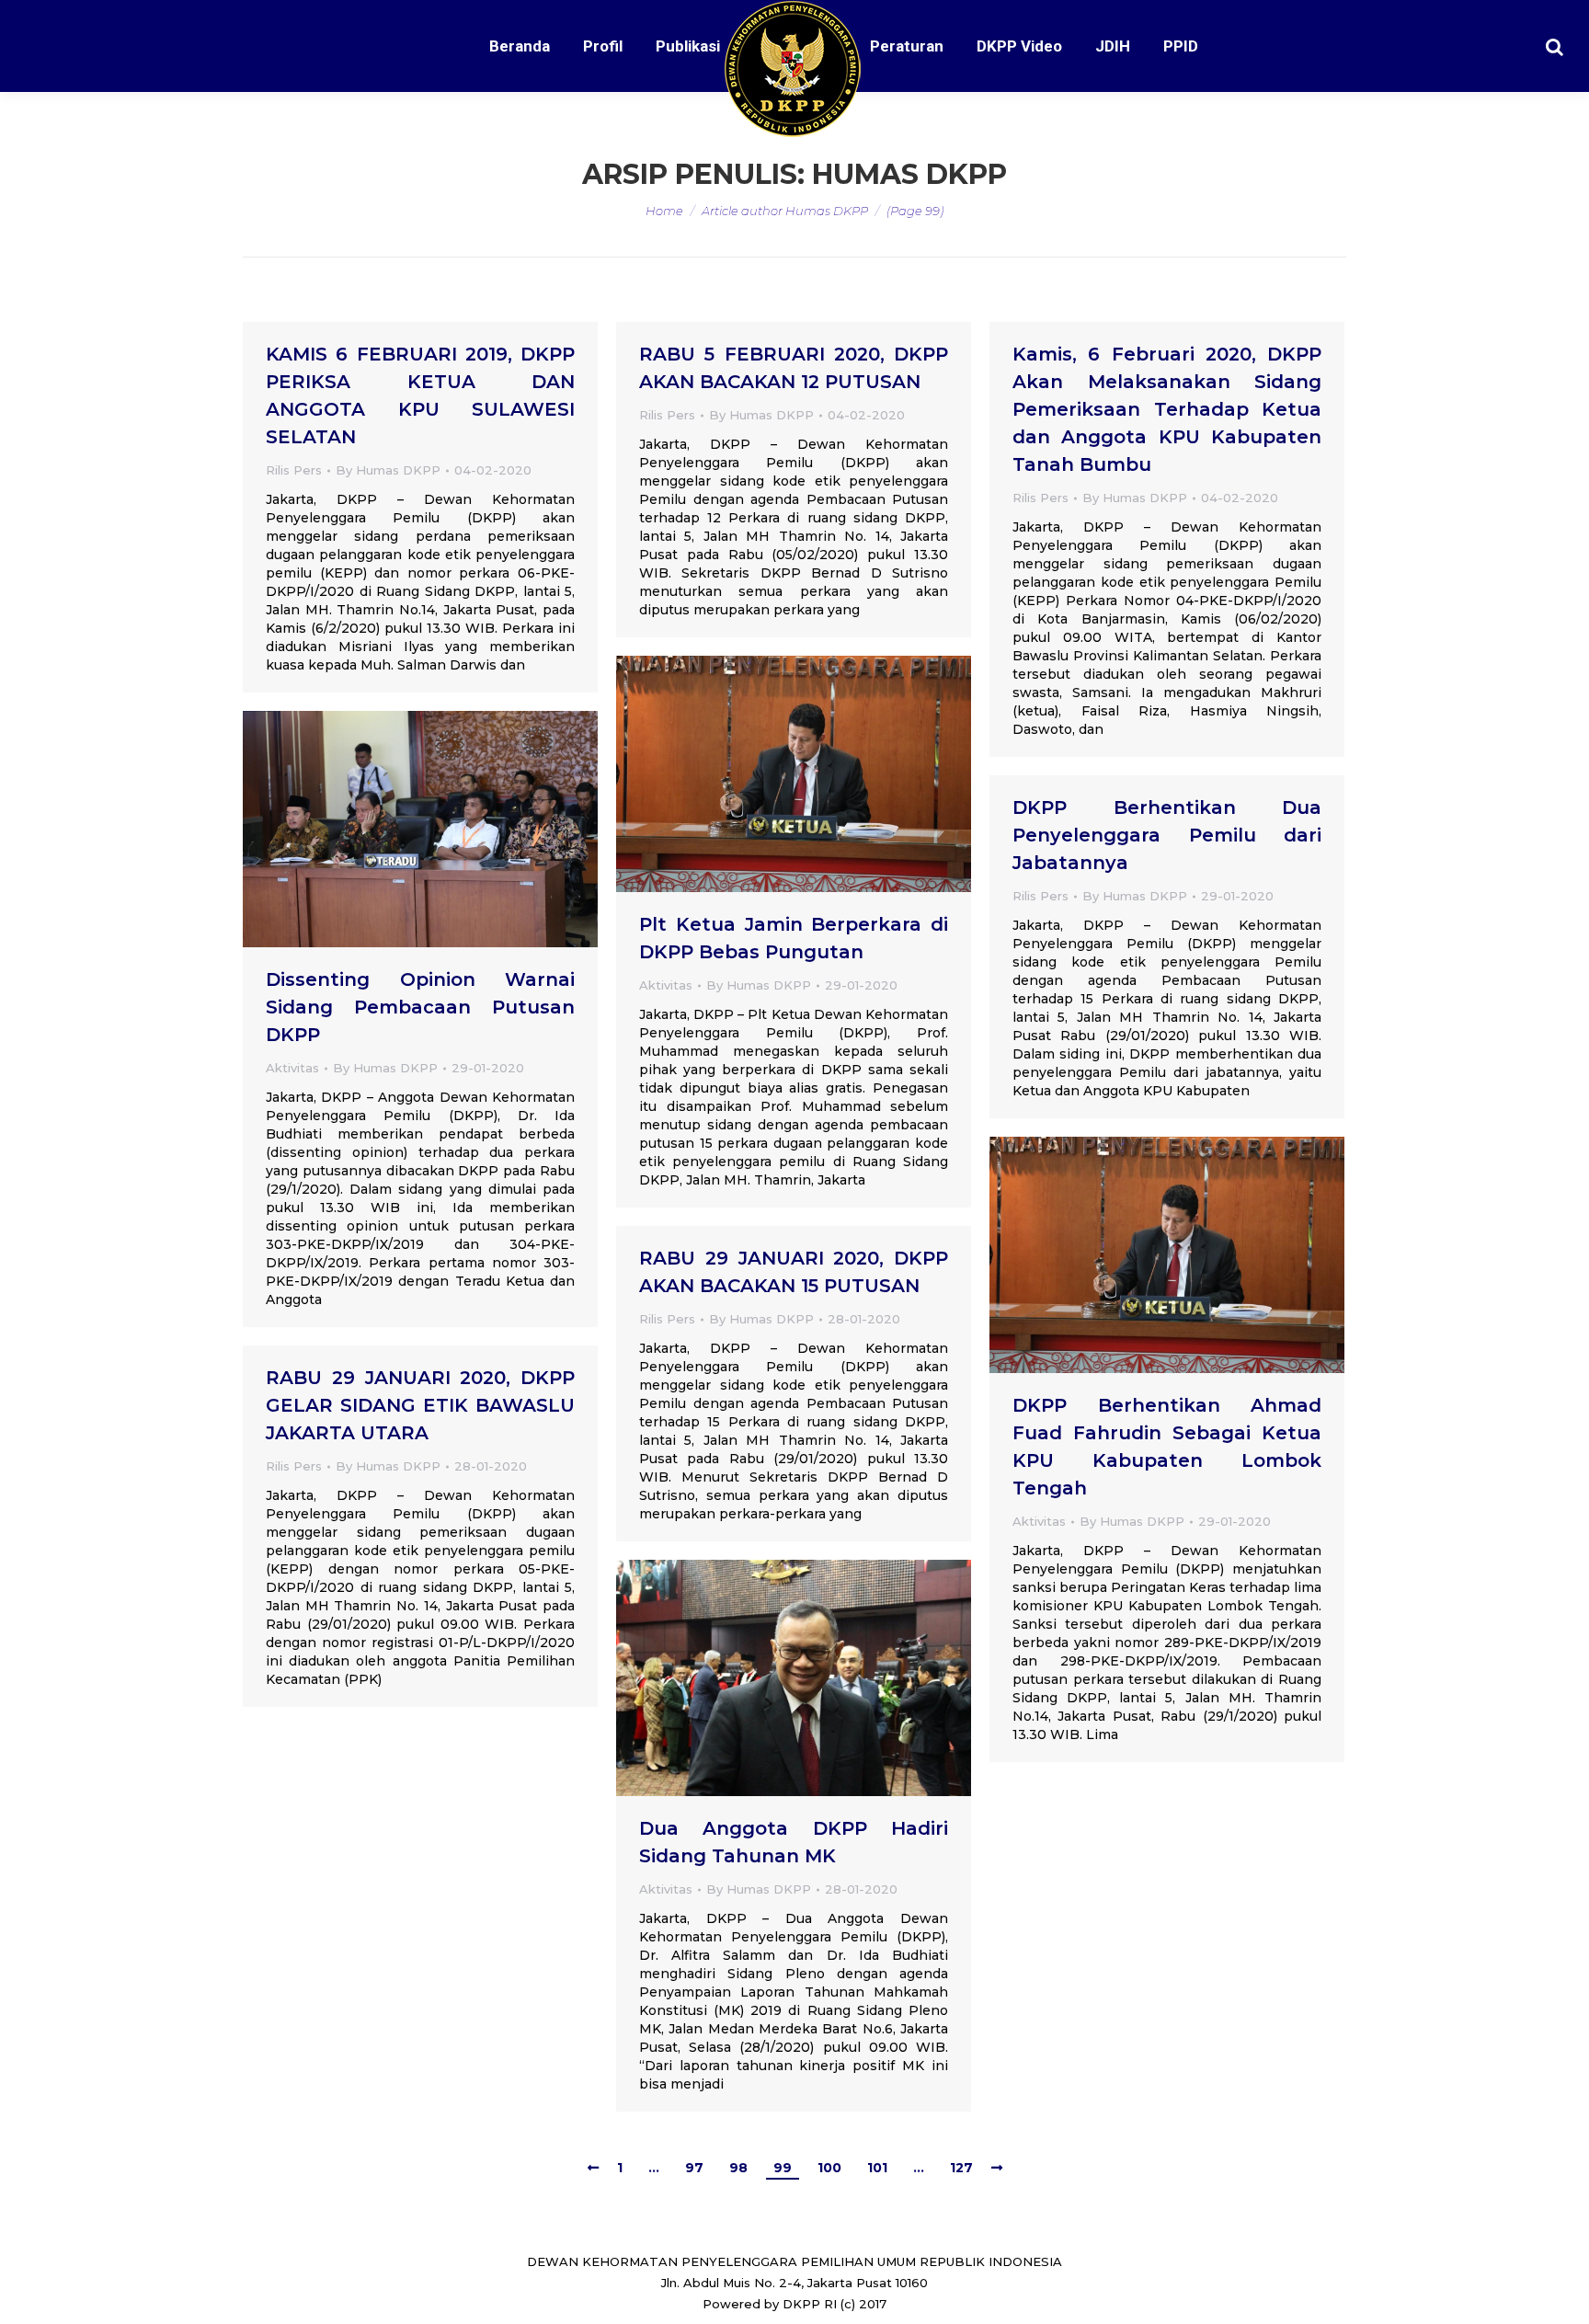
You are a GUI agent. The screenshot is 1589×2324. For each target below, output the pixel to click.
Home (664, 211)
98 (738, 2168)
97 (694, 2168)
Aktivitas (666, 985)
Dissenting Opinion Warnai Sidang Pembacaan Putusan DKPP (420, 1007)
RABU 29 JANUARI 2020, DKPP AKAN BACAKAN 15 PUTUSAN (794, 1272)
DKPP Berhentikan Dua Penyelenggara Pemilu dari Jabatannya (1167, 835)
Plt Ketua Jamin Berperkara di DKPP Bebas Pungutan (794, 938)
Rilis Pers (294, 470)
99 (783, 2168)
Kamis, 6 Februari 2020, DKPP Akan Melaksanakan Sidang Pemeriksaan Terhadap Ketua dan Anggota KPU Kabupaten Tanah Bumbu (1167, 409)
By (388, 470)
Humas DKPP (909, 174)
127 (961, 2168)
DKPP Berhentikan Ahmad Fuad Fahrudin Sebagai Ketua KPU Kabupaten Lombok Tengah (1167, 1447)
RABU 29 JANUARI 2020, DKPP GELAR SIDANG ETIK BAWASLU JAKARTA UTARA (420, 1405)
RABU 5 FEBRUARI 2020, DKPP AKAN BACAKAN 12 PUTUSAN (794, 368)
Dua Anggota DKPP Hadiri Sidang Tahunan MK (794, 1842)
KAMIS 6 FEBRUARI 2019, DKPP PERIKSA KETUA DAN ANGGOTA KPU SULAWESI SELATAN (420, 395)
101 (877, 2168)
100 (829, 2168)
